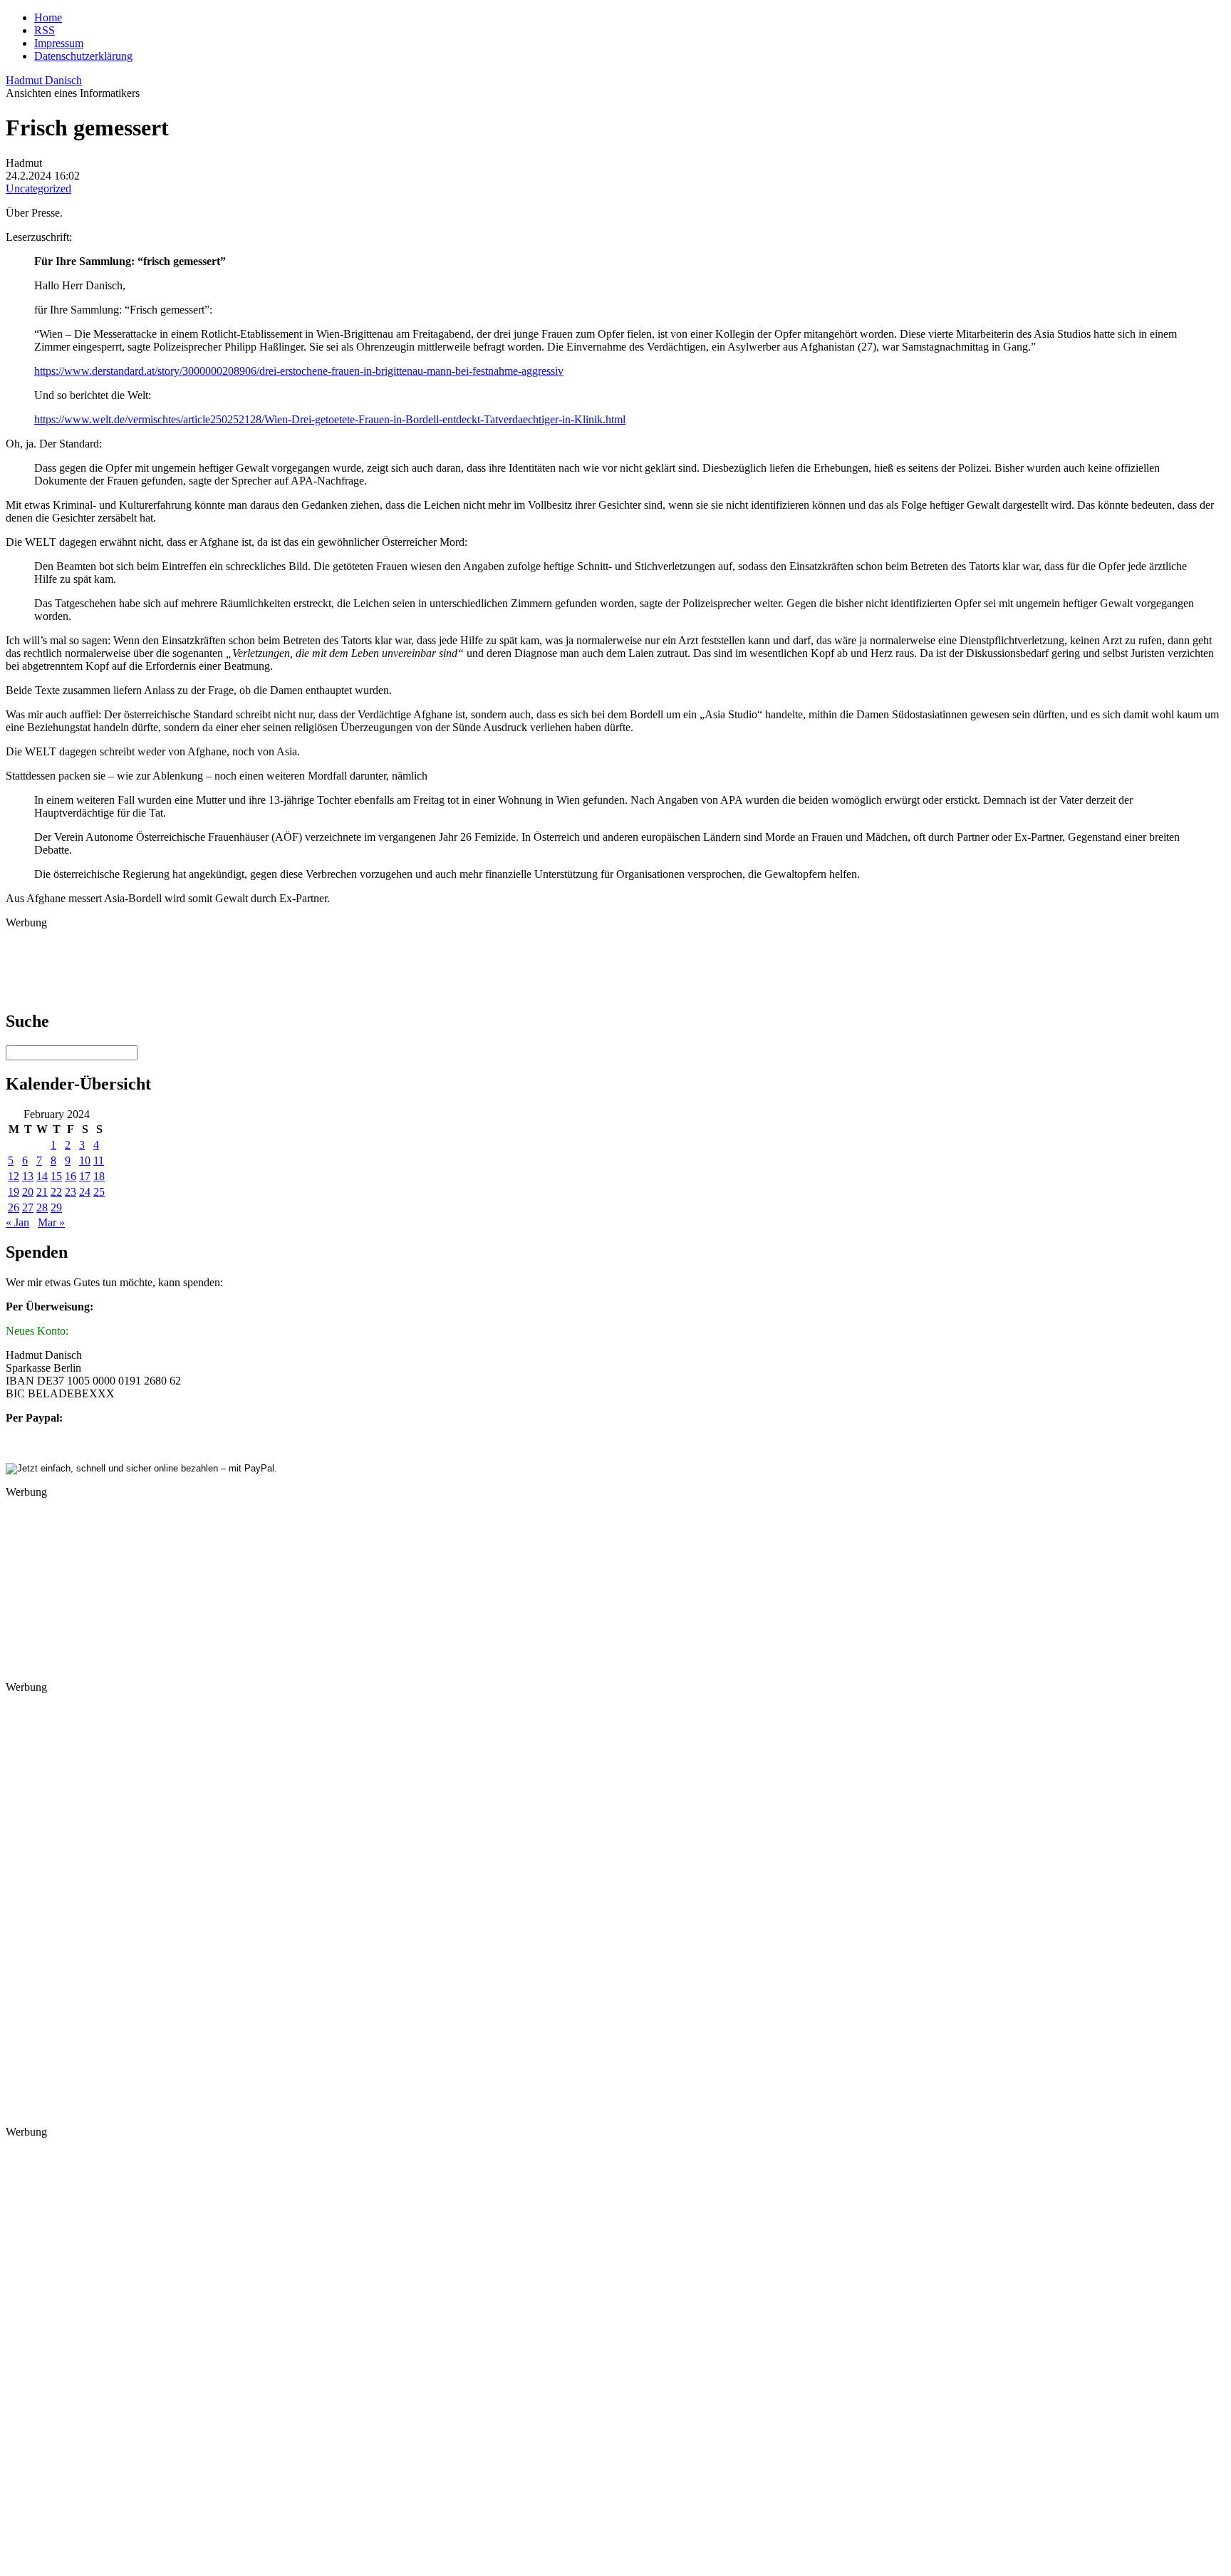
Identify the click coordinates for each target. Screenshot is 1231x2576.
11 (99, 1160)
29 (56, 1207)
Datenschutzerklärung (83, 56)
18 (99, 1176)
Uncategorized (38, 188)
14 (42, 1176)
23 (71, 1192)
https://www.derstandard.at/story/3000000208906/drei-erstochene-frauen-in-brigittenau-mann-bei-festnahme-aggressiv (299, 371)
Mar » (51, 1222)
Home (48, 17)
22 (56, 1192)
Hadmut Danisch (44, 80)
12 (14, 1176)
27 (28, 1207)
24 (85, 1192)
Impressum (59, 43)
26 (14, 1207)
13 (28, 1176)
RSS (45, 30)
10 (85, 1160)
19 (14, 1192)
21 (42, 1192)
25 (99, 1192)
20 (28, 1192)
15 (56, 1176)
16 (71, 1176)
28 (42, 1207)
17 (85, 1176)
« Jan (17, 1222)
